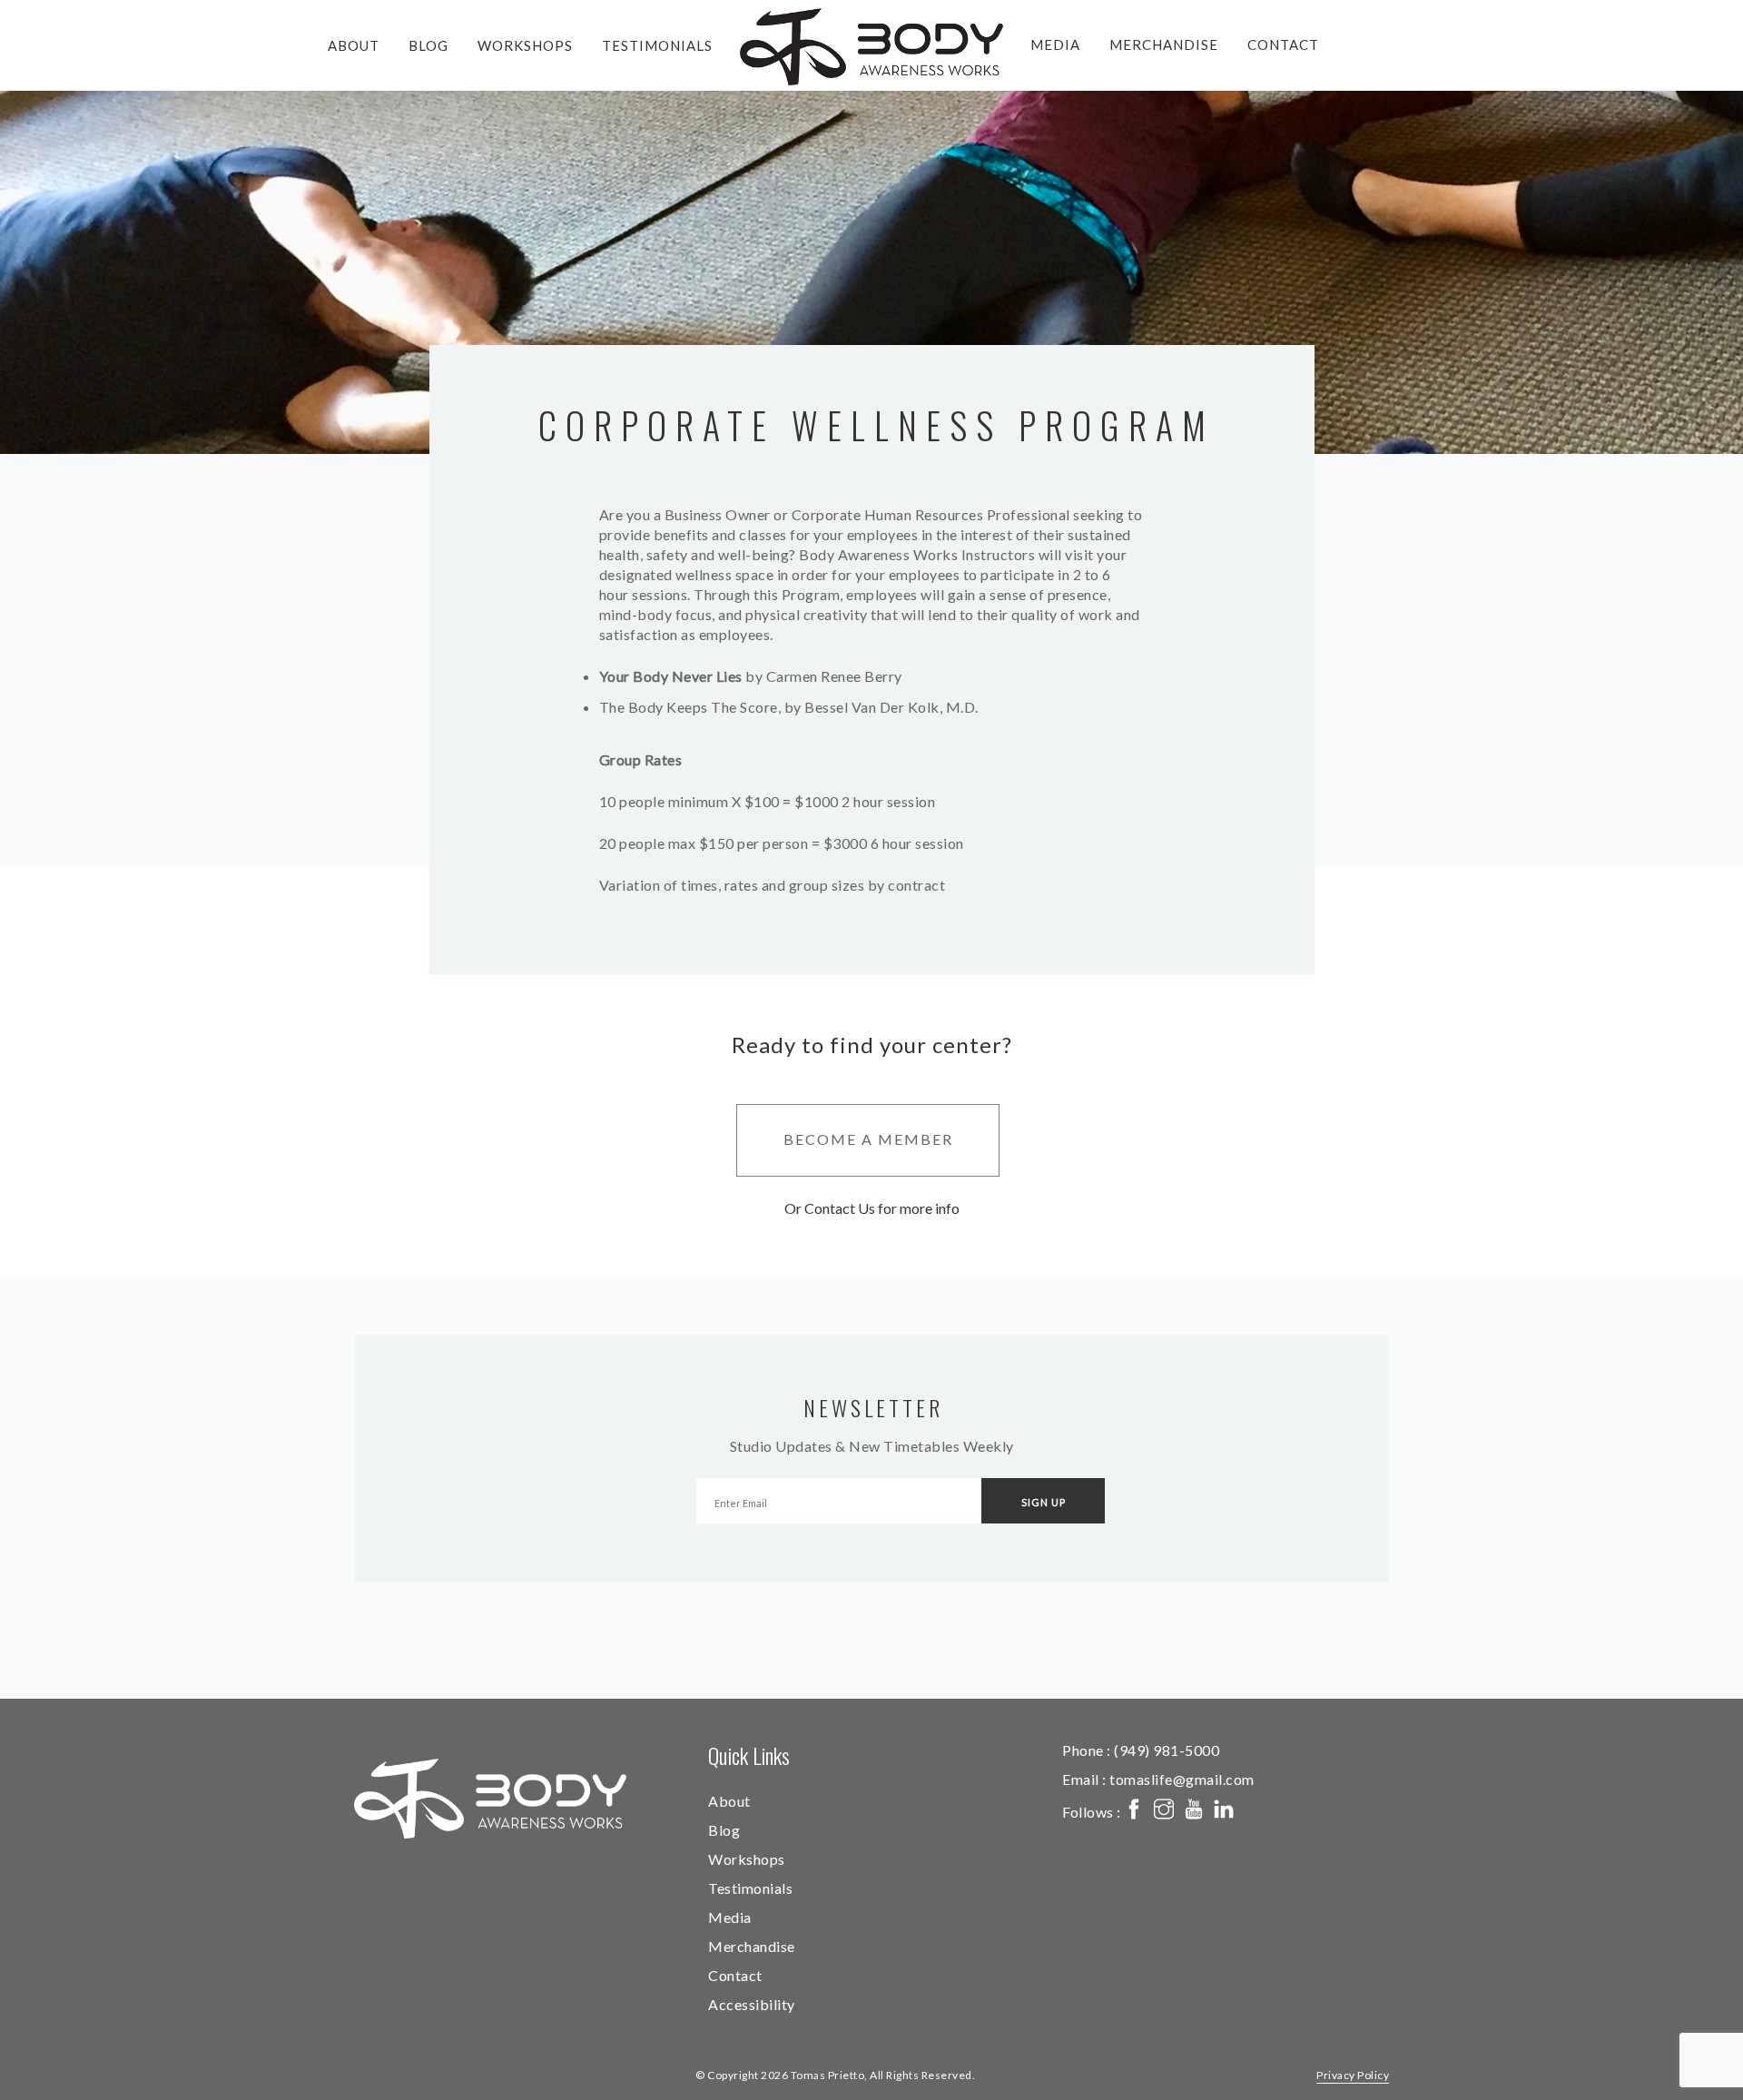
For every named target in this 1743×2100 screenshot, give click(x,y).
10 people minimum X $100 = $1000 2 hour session (768, 801)
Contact (1283, 44)
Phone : (1141, 1750)
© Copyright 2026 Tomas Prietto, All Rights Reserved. (835, 2075)
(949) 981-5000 (1167, 1750)
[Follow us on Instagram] (1164, 1810)
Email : (1158, 1779)
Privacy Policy (1353, 2075)
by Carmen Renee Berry (751, 676)
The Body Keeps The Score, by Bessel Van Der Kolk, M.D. (789, 707)
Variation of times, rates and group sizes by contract (773, 885)
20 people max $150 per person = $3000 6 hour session (782, 843)
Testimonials (657, 45)
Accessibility (752, 2004)
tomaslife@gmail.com (1182, 1779)
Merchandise (1164, 44)
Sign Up (1044, 1502)
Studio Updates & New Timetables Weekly (872, 1446)
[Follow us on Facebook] (1134, 1810)
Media (1055, 44)
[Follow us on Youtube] (1194, 1810)
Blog (428, 45)
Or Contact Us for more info (872, 1208)
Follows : (1093, 1812)
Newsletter (873, 1407)
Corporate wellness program (876, 425)
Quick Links (749, 1755)
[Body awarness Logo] (490, 1799)
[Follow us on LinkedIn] (1224, 1810)
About (354, 45)
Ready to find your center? (872, 1045)
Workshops (525, 45)
